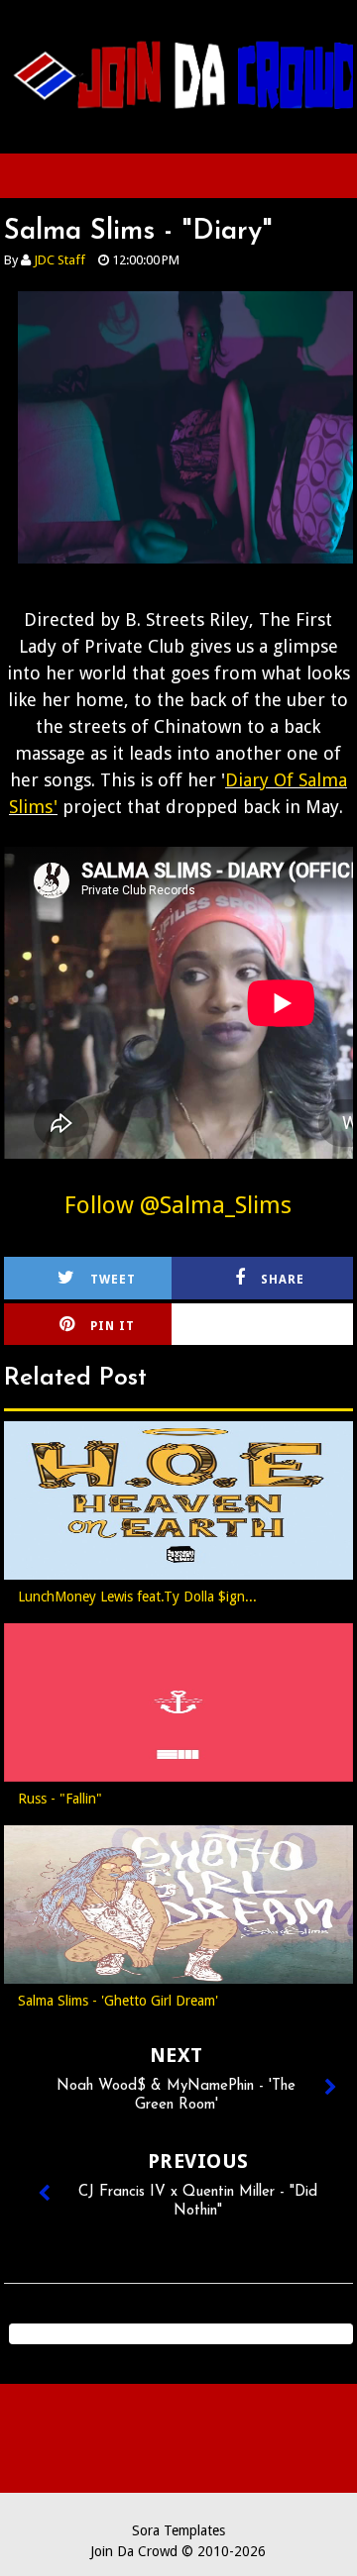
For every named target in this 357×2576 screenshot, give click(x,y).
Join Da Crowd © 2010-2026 (178, 2551)
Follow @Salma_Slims (178, 1205)
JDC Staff (59, 260)
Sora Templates (178, 2530)
